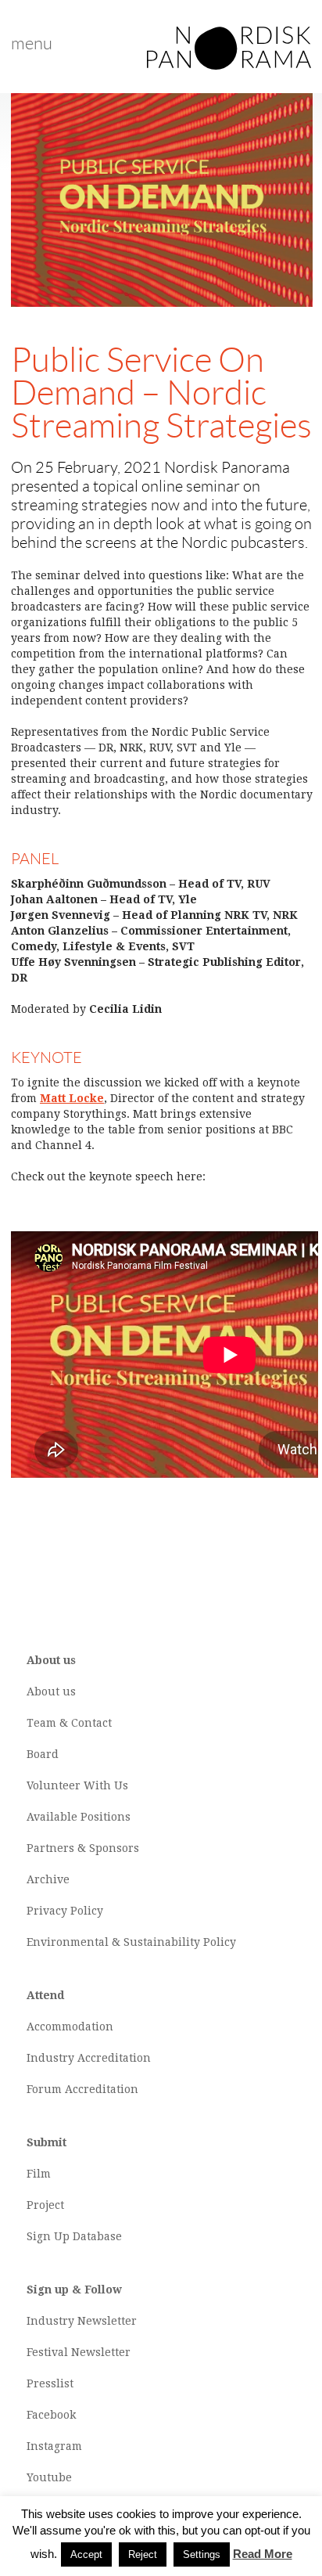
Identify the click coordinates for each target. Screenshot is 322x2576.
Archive (48, 1879)
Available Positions (79, 1817)
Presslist (50, 2383)
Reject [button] (143, 2554)
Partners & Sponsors (83, 1848)
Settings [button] (202, 2554)
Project (45, 2205)
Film (39, 2174)
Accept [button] (86, 2554)
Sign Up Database (74, 2236)
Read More (263, 2554)
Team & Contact (69, 1723)
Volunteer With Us (77, 1785)
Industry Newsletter (82, 2321)
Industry (50, 2058)
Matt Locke (72, 1098)
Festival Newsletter (79, 2352)
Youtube (49, 2477)
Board (43, 1754)
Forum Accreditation (82, 2089)
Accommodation (70, 2027)
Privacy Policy (65, 1911)
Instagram (54, 2446)
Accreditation (114, 2058)
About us (51, 1692)
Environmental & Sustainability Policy (131, 1942)
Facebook (51, 2415)
